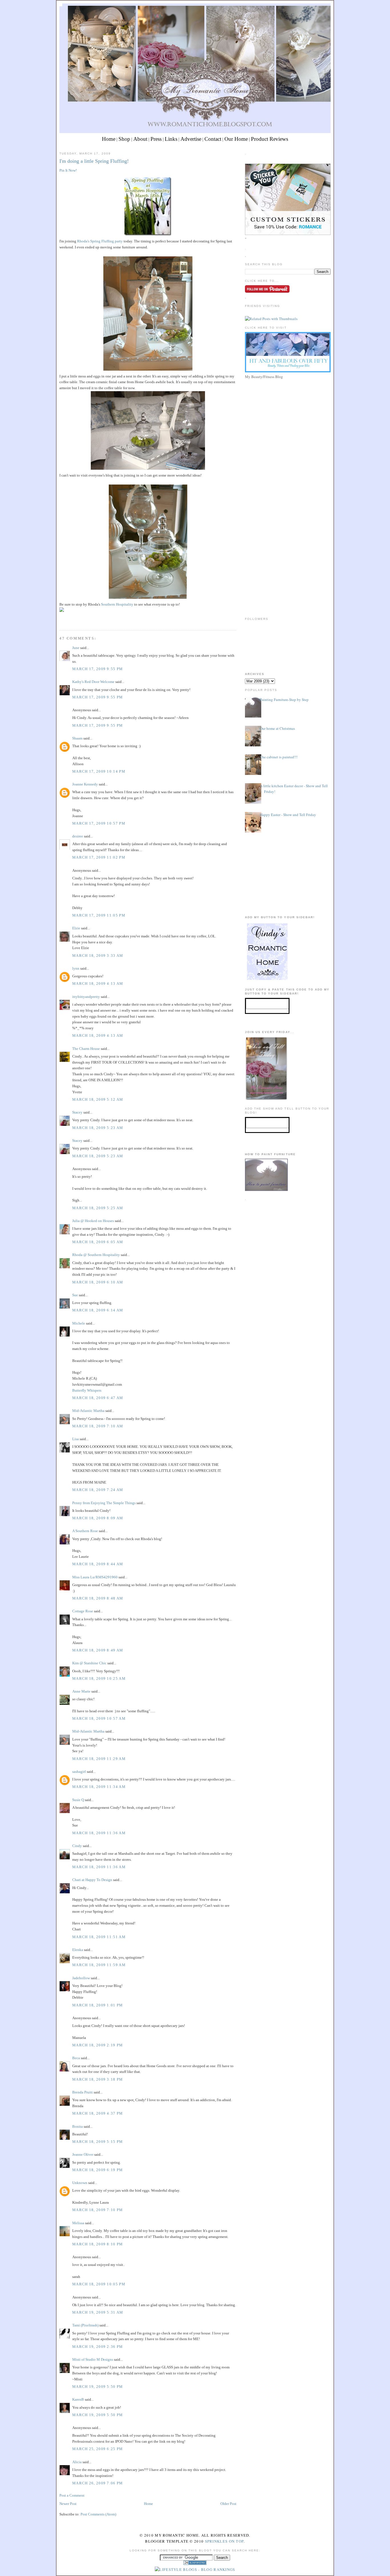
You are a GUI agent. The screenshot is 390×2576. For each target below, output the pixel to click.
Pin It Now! (68, 170)
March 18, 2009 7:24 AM (98, 1490)
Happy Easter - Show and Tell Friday (288, 815)
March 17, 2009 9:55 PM (98, 669)
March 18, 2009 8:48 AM (98, 1598)
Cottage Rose (83, 1611)
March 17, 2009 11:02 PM (99, 857)
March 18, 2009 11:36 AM (99, 1833)
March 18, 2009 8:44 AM (98, 1564)
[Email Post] (60, 619)
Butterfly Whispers (87, 1390)
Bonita (78, 2126)
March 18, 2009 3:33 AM (98, 956)
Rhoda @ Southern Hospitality (96, 1255)
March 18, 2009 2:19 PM (98, 2045)
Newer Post (68, 2504)
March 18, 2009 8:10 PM (98, 2244)
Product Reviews (270, 139)
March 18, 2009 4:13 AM (98, 983)
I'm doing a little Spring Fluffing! (94, 161)
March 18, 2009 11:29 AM (99, 1759)
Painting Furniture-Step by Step (284, 700)
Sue (75, 1295)
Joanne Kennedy (85, 784)
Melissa (78, 2223)
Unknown (80, 2183)
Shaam (77, 738)
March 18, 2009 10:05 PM (99, 2284)
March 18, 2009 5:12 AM (98, 1099)
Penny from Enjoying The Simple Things (104, 1503)
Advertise (191, 139)
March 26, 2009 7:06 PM (98, 2483)
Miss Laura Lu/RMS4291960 (95, 1577)
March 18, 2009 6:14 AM (98, 1310)
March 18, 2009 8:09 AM (98, 1518)
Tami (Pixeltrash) (85, 2325)
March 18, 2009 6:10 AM (98, 1282)
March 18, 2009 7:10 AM (98, 1426)
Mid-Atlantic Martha (88, 1411)
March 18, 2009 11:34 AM (99, 1787)
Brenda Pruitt (83, 2092)
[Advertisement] (288, 421)
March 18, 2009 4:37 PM (98, 2113)
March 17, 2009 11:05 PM (99, 915)
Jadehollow (81, 1978)
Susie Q (78, 1800)
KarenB (78, 2399)
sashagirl (79, 1772)
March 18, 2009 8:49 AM (98, 1650)
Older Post (228, 2504)
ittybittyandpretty (86, 997)
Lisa (76, 1439)
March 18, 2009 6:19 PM (98, 2170)
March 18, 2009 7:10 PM (98, 2210)
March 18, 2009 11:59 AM (99, 1965)
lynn (76, 968)
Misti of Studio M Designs (93, 2359)
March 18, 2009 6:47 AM (98, 1398)
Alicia (77, 2462)
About (140, 139)
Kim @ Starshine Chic (89, 1663)
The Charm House (86, 1049)
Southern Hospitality (117, 604)
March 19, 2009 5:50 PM (98, 2387)
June (76, 648)
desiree (78, 836)
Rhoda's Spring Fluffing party (100, 241)
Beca (76, 2058)
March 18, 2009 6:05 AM (98, 1242)
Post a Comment (72, 2495)
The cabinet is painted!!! (279, 757)
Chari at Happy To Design (92, 1880)
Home (109, 139)
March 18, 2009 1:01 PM (98, 2005)
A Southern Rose (85, 1531)
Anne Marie (81, 1691)
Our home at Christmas (277, 728)
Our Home (236, 139)
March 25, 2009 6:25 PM (98, 2449)
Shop (124, 139)
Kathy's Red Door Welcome (93, 682)
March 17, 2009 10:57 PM (99, 823)
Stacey (77, 1112)
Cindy (77, 1846)
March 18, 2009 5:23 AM (98, 1128)
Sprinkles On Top (224, 2541)
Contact (213, 139)
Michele (79, 1323)
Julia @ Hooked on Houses (93, 1221)
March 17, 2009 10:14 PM (99, 771)
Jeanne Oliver (83, 2154)
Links (171, 139)
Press (156, 139)
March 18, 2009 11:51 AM (99, 1937)
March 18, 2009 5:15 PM (98, 2142)
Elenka (78, 1950)
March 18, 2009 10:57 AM (99, 1718)
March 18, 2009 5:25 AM (98, 1208)
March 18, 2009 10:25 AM (99, 1678)
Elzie (76, 928)
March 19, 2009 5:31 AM (98, 2312)
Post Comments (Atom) (98, 2514)
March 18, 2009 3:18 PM (98, 2079)
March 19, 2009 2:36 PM (98, 2347)
